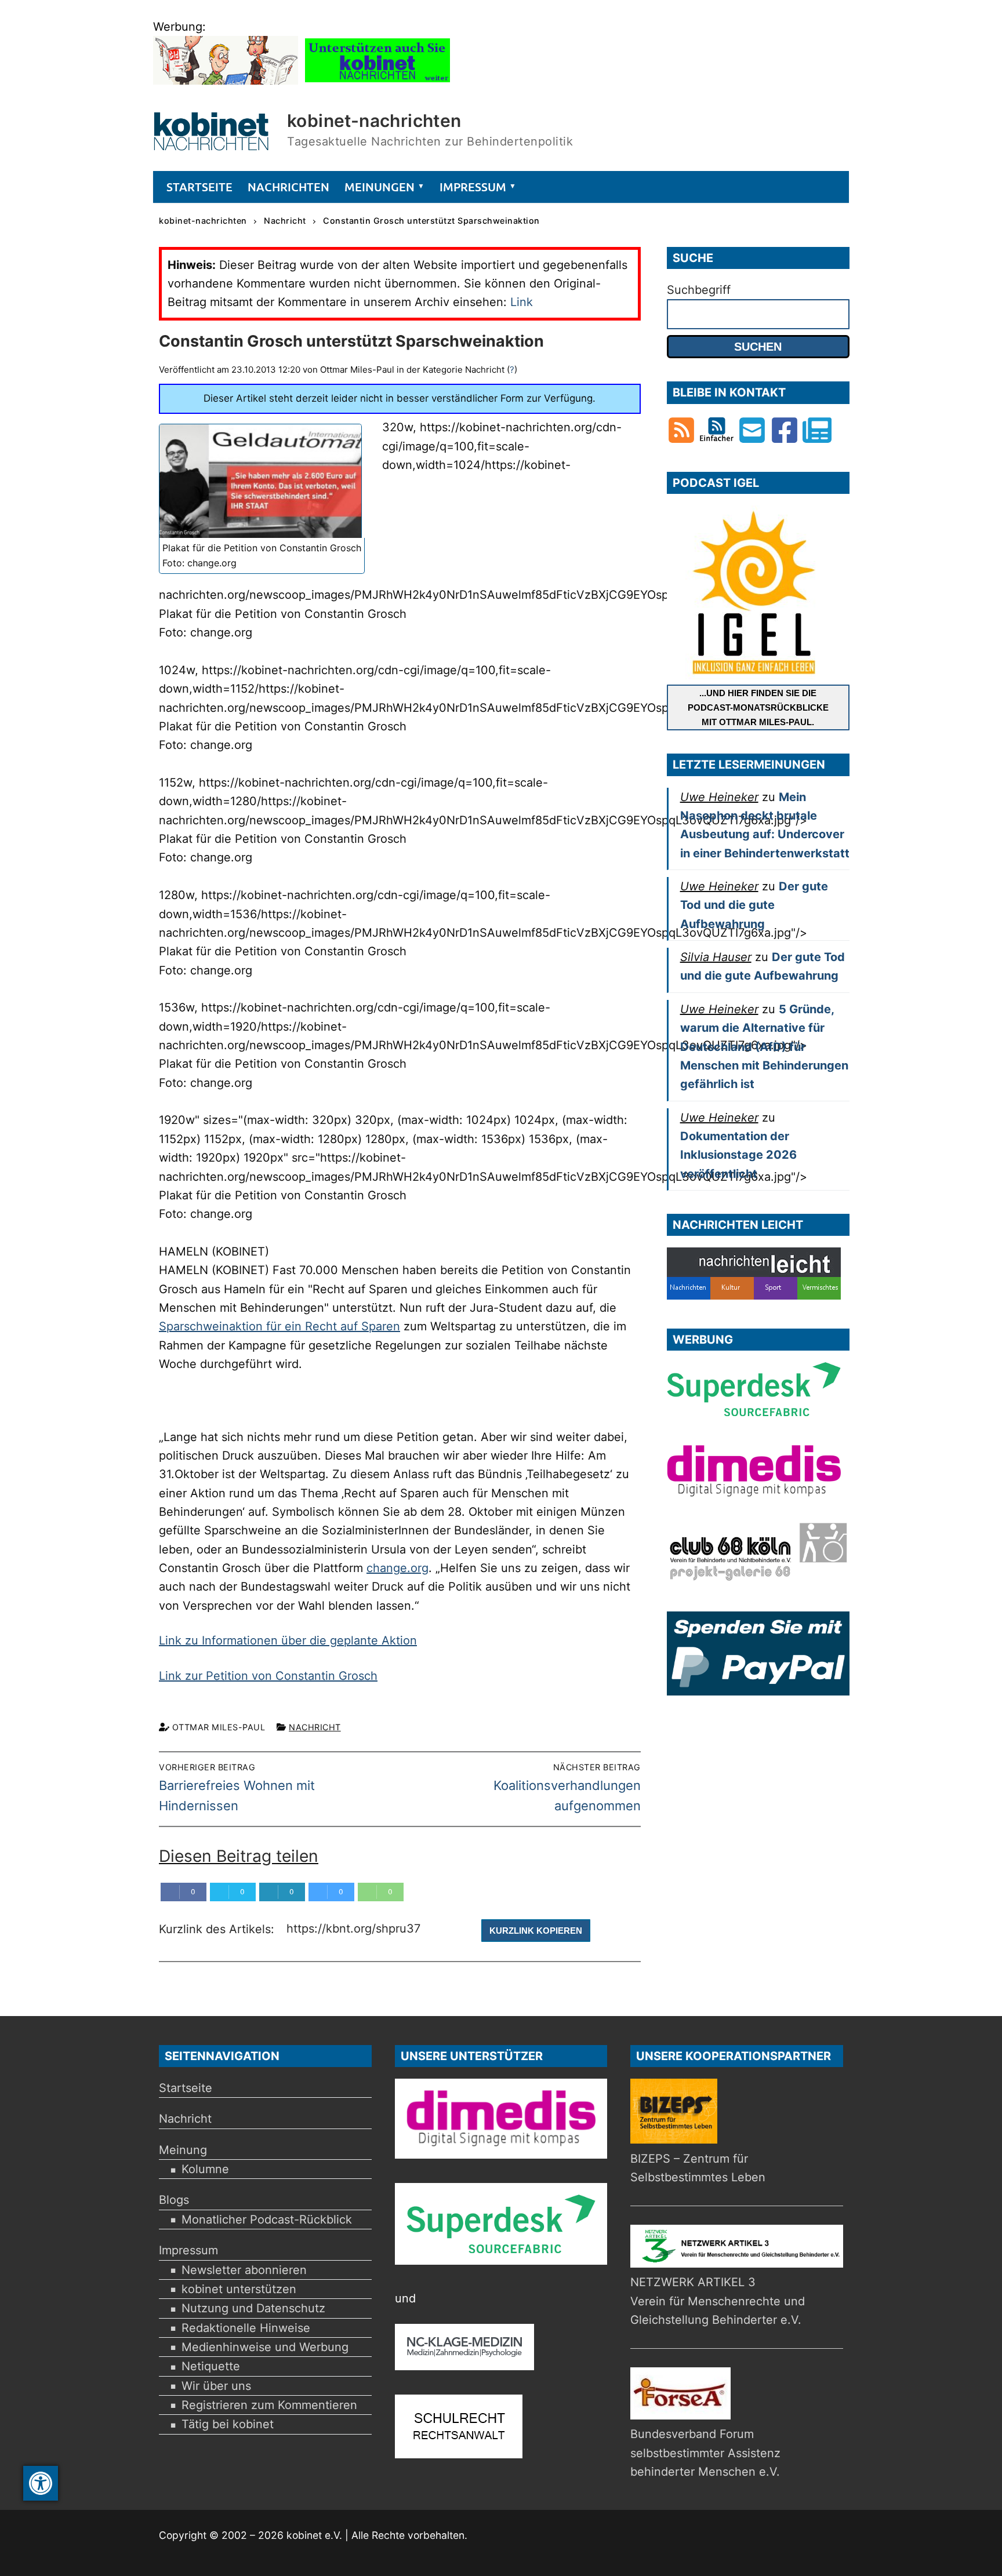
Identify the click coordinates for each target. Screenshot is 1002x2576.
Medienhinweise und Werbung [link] (265, 2347)
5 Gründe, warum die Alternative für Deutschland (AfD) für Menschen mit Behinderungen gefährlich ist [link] (764, 1047)
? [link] (512, 370)
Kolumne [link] (205, 2169)
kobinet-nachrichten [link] (374, 121)
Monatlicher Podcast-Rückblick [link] (267, 2220)
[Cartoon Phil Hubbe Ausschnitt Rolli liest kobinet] (226, 81)
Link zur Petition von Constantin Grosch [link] (268, 1676)
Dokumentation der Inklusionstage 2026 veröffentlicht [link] (738, 1155)
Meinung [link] (183, 2150)
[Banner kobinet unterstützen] (377, 81)
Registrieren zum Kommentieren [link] (269, 2405)
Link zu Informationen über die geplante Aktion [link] (288, 1640)
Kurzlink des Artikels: (218, 1930)
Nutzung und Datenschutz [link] (253, 2308)
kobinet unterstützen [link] (239, 2289)
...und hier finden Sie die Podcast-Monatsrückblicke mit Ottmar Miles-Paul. (758, 707)
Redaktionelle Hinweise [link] (246, 2328)
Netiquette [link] (211, 2366)
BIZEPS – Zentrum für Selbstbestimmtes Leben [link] (698, 2168)
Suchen (758, 347)
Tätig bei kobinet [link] (228, 2424)
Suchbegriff (699, 290)
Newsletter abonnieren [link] (244, 2270)
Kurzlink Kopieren (536, 1931)
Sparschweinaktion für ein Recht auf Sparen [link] (279, 1326)
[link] (41, 2483)
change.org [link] (397, 1568)
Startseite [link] (186, 2088)
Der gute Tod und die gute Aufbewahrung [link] (754, 905)
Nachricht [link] (315, 1727)
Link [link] (522, 302)
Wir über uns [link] (216, 2386)
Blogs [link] (174, 2200)
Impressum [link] (188, 2250)
